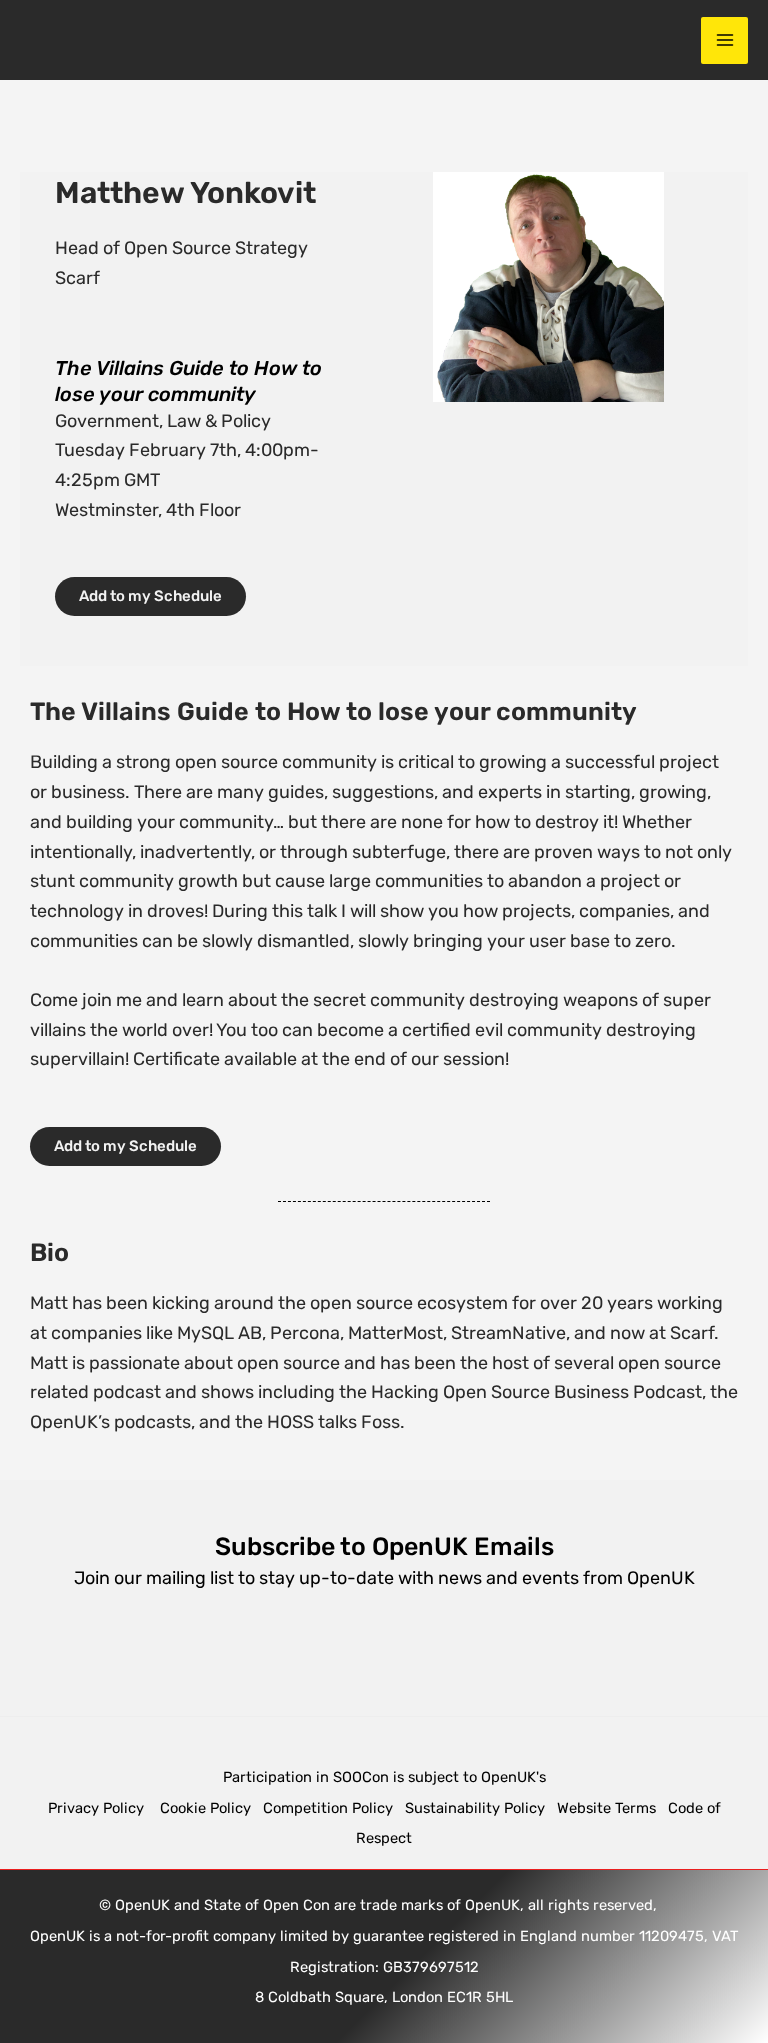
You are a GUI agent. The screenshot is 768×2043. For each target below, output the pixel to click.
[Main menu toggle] (724, 40)
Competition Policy (334, 1808)
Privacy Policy (98, 1808)
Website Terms (606, 1808)
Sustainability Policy (475, 1808)
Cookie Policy (205, 1808)
